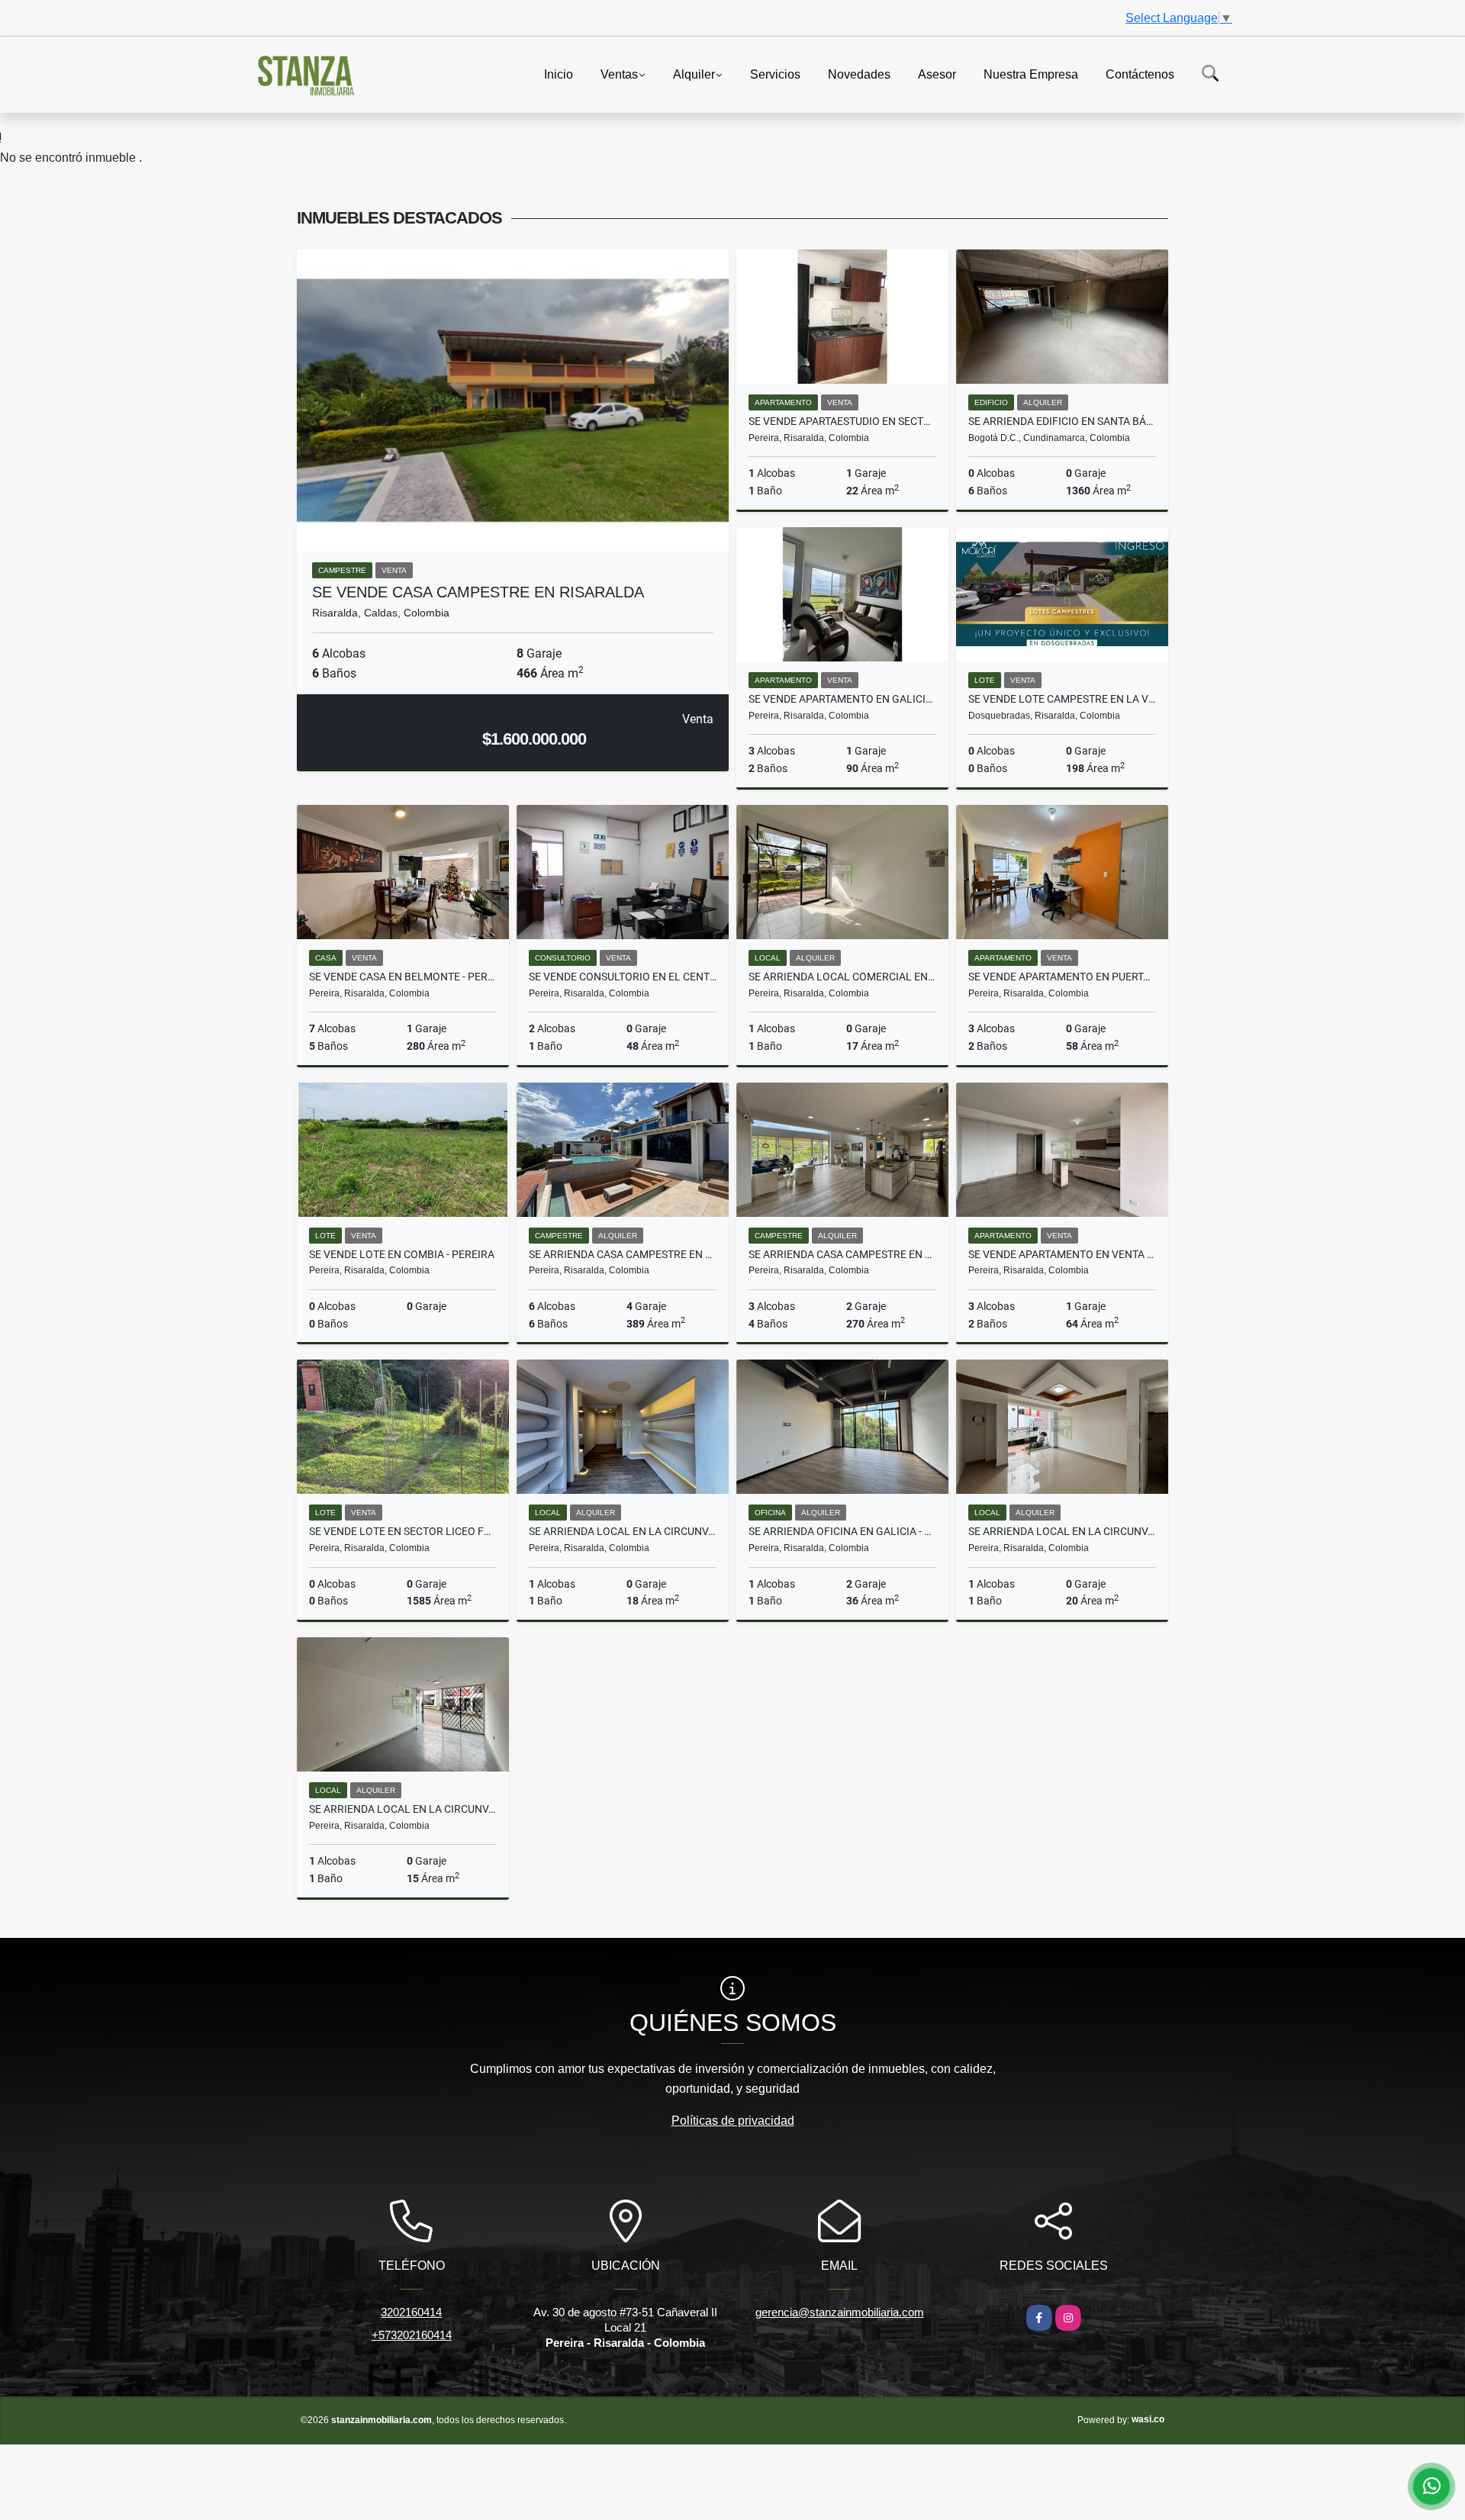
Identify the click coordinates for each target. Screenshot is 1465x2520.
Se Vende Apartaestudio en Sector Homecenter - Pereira (842, 421)
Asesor (937, 74)
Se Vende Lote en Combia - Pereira (402, 1254)
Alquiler (694, 74)
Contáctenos (1140, 74)
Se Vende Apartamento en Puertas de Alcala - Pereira (1062, 977)
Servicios (775, 74)
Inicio (559, 74)
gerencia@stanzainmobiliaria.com (840, 2312)
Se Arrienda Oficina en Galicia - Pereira (842, 1531)
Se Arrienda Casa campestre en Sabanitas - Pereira (623, 1254)
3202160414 (411, 2312)
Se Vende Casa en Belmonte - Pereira (403, 977)
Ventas (619, 74)
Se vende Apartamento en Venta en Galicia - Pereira (1062, 1254)
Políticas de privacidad (733, 2121)
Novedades (859, 74)
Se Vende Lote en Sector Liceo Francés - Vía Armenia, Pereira (403, 1531)
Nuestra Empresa (1031, 74)
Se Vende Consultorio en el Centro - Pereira (623, 977)
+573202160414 (412, 2335)
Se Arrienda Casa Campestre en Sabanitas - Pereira (842, 1254)
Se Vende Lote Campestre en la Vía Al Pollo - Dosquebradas (1062, 699)
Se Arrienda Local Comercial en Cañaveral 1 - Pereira (842, 977)
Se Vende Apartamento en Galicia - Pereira (842, 699)
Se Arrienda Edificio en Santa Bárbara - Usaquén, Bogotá (1062, 421)
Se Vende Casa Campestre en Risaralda (478, 592)
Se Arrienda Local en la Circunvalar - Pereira (623, 1531)
